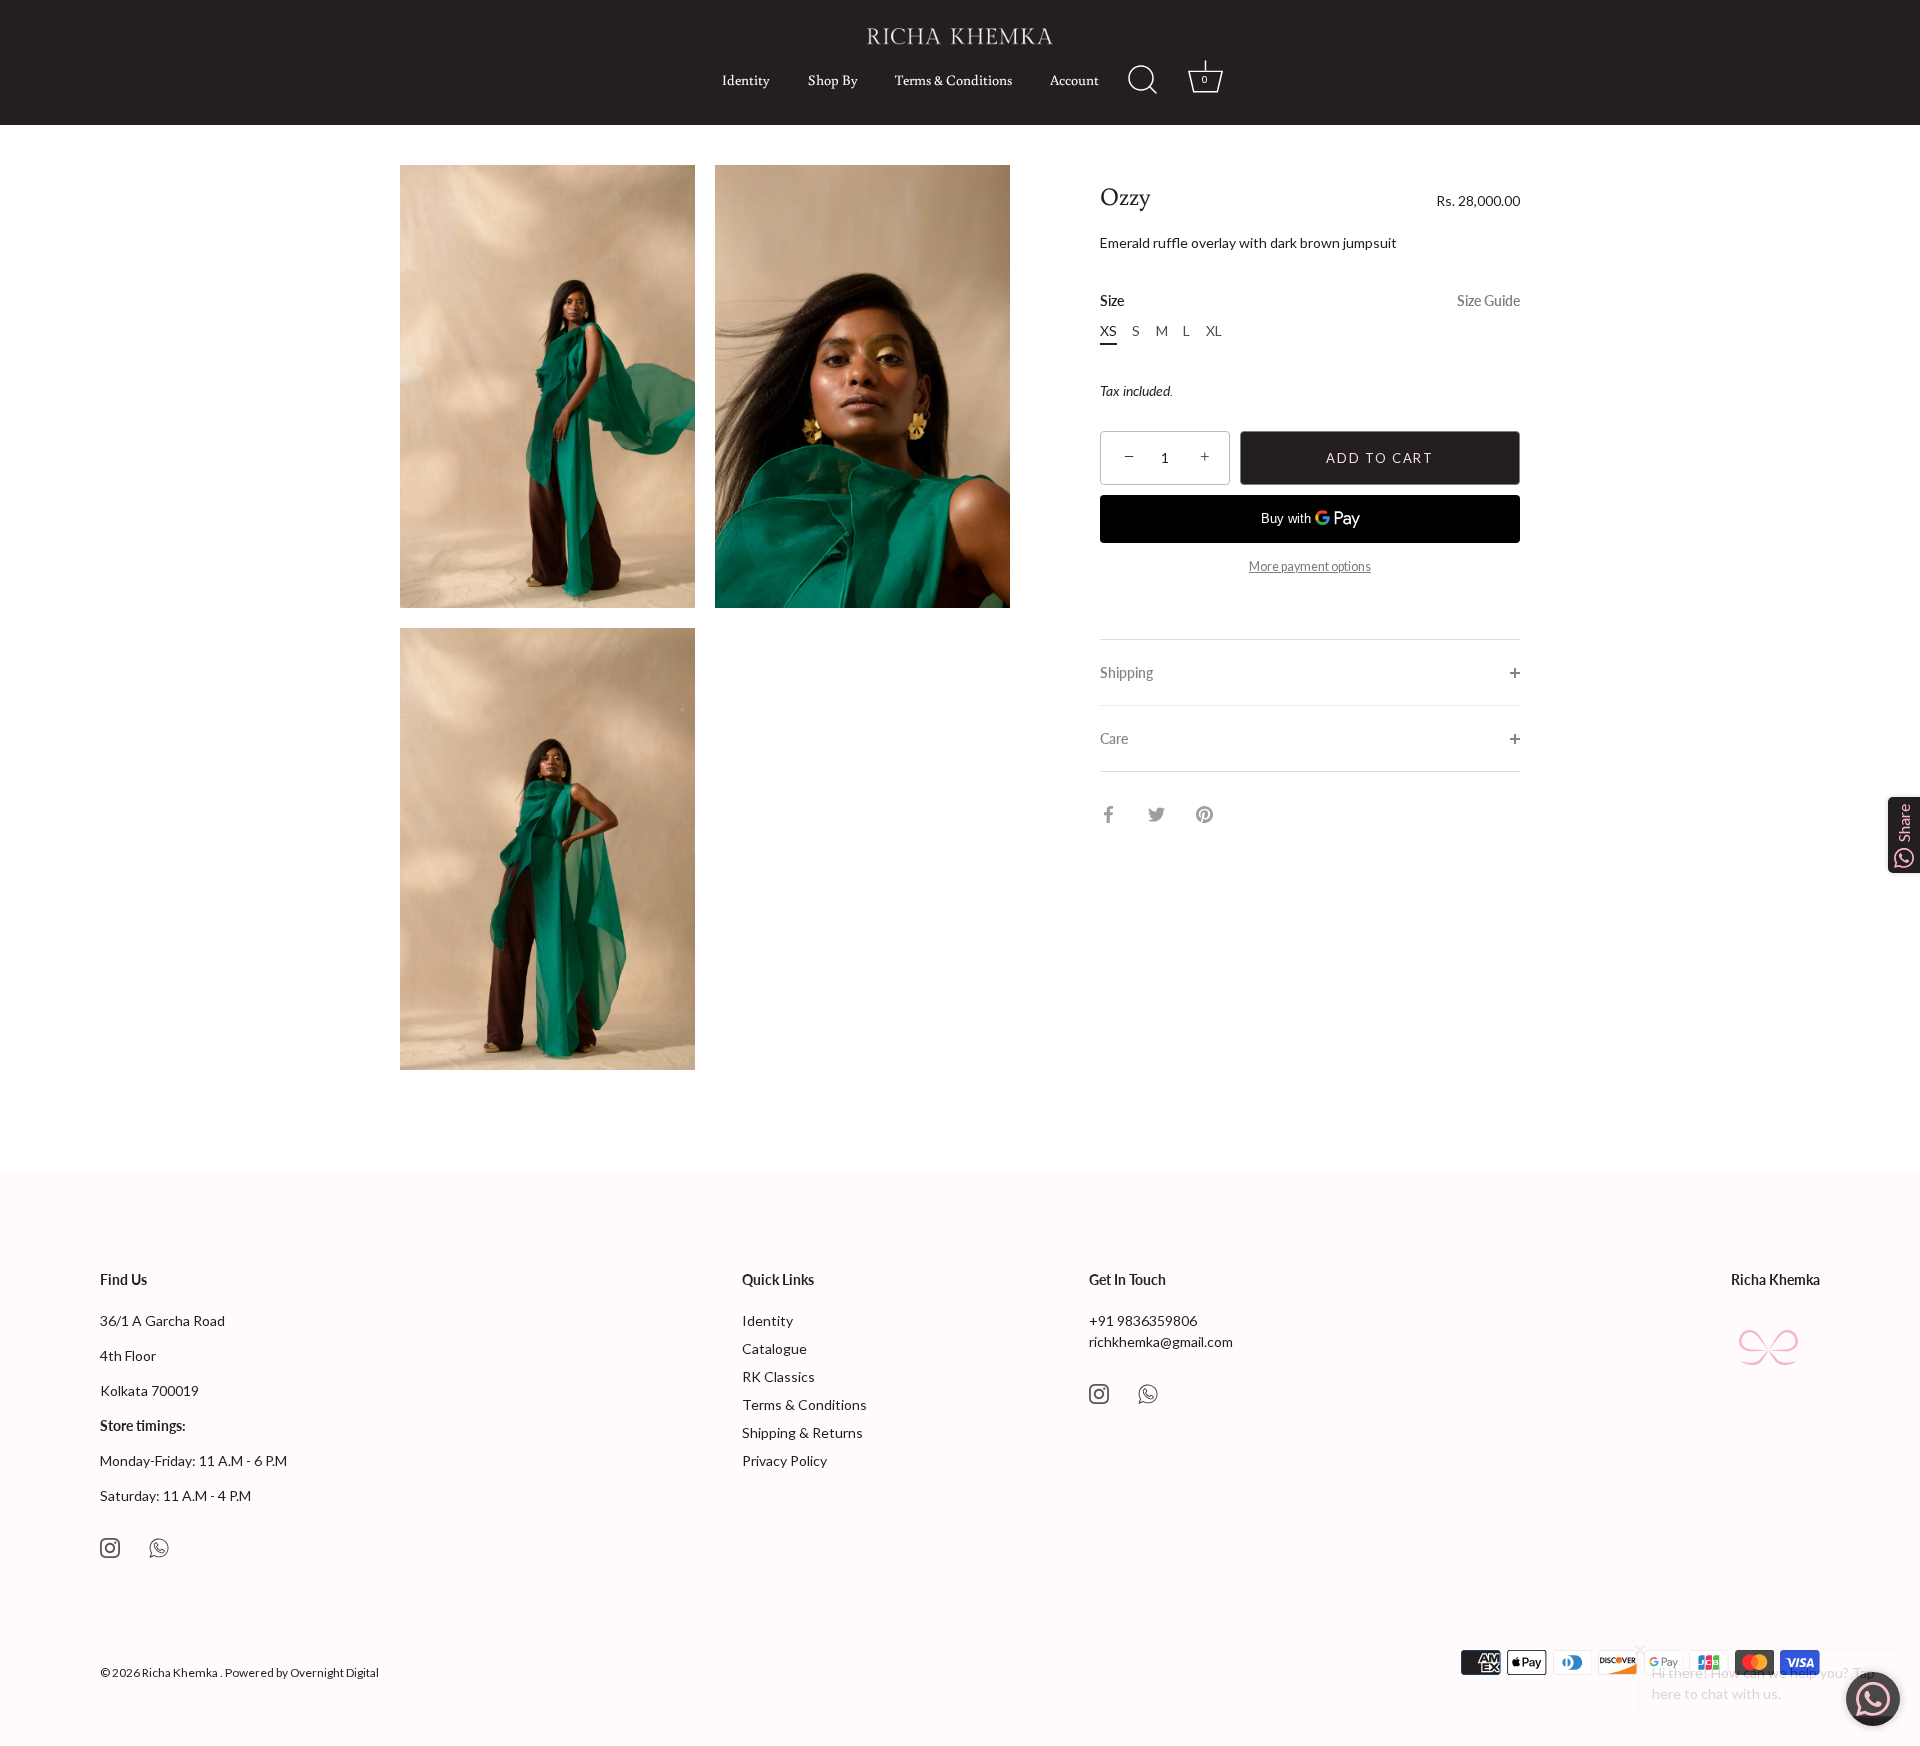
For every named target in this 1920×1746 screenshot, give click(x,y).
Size (1310, 301)
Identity (746, 79)
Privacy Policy (784, 1460)
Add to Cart (1380, 458)
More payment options (1310, 566)
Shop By (833, 79)
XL (1214, 331)
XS (1108, 331)
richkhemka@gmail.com (1161, 1341)
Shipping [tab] (1126, 672)
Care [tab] (1114, 738)
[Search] (1133, 80)
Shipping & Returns (802, 1432)
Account (1074, 79)
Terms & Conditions (953, 79)
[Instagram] (110, 1546)
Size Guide (1488, 300)
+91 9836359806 (1143, 1320)
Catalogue (774, 1348)
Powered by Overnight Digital (302, 1672)
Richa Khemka (181, 1672)
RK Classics (778, 1376)
